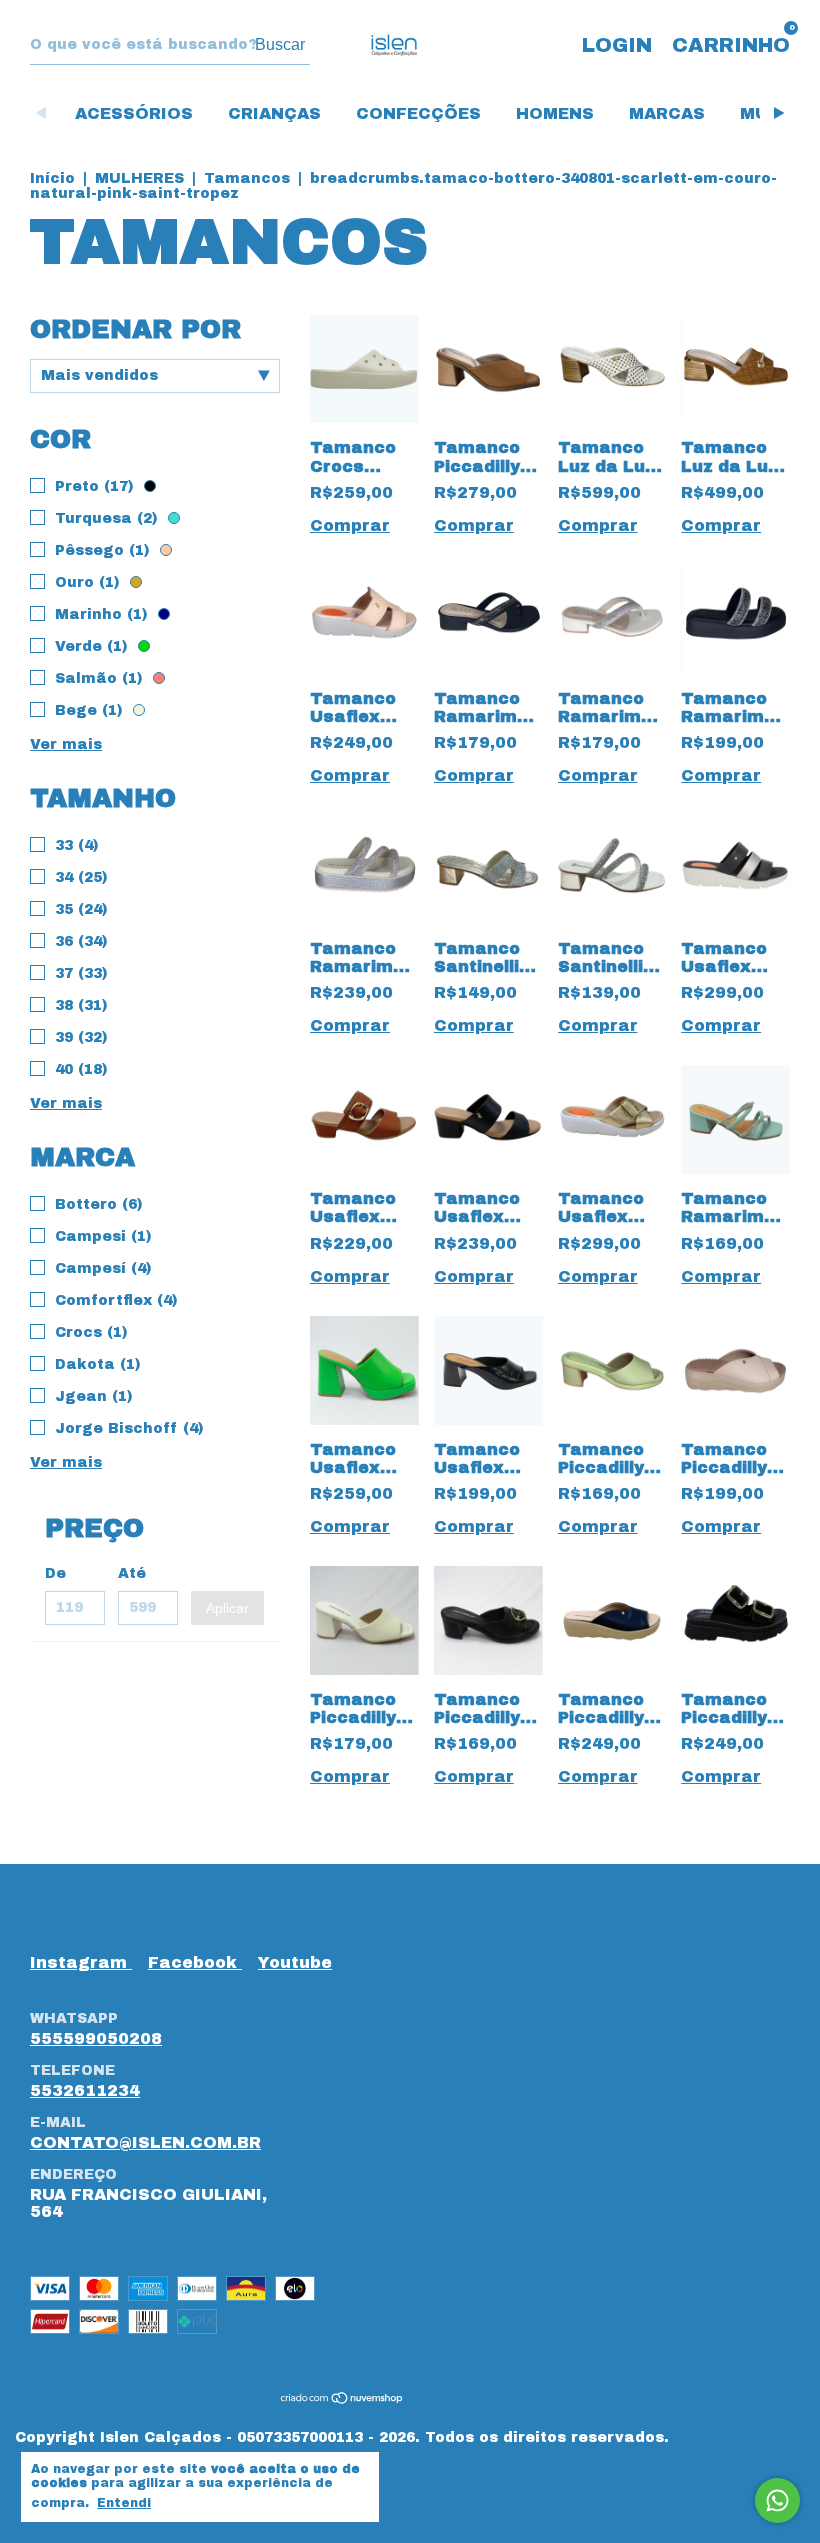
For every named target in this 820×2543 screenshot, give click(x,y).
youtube (295, 1962)
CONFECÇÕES (418, 113)
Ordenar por (135, 329)
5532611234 (85, 2090)
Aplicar (227, 1608)
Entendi (124, 2503)
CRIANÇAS (274, 113)
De (55, 1573)
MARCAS (667, 113)
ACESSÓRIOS (134, 113)
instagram (81, 1962)
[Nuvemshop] (342, 2398)
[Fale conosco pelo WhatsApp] (777, 2500)
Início (52, 178)
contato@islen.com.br (145, 2142)
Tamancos (249, 178)
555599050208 (96, 2038)
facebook (195, 1962)
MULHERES (139, 178)
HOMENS (555, 113)
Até (132, 1573)
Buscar (280, 44)
